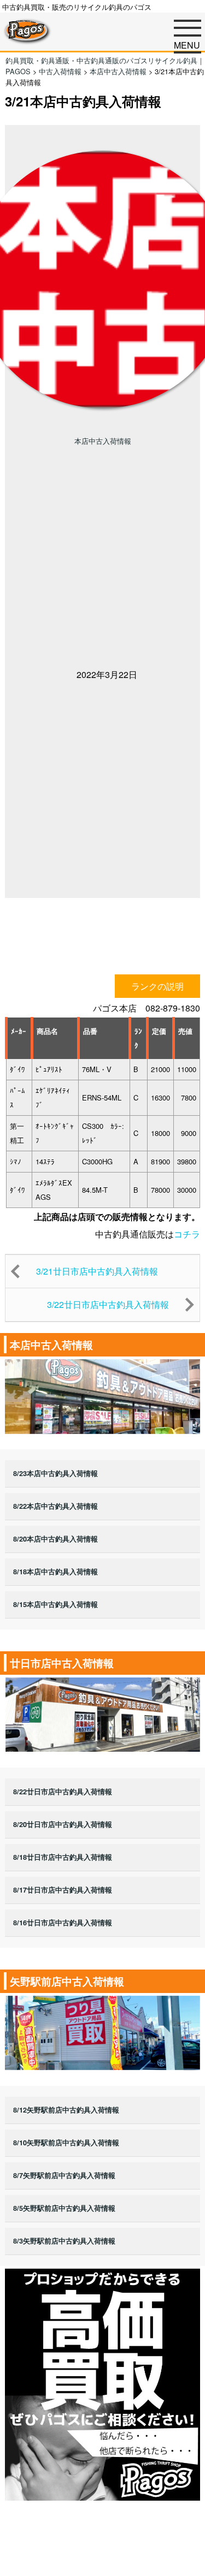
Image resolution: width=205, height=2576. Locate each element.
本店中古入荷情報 (103, 441)
